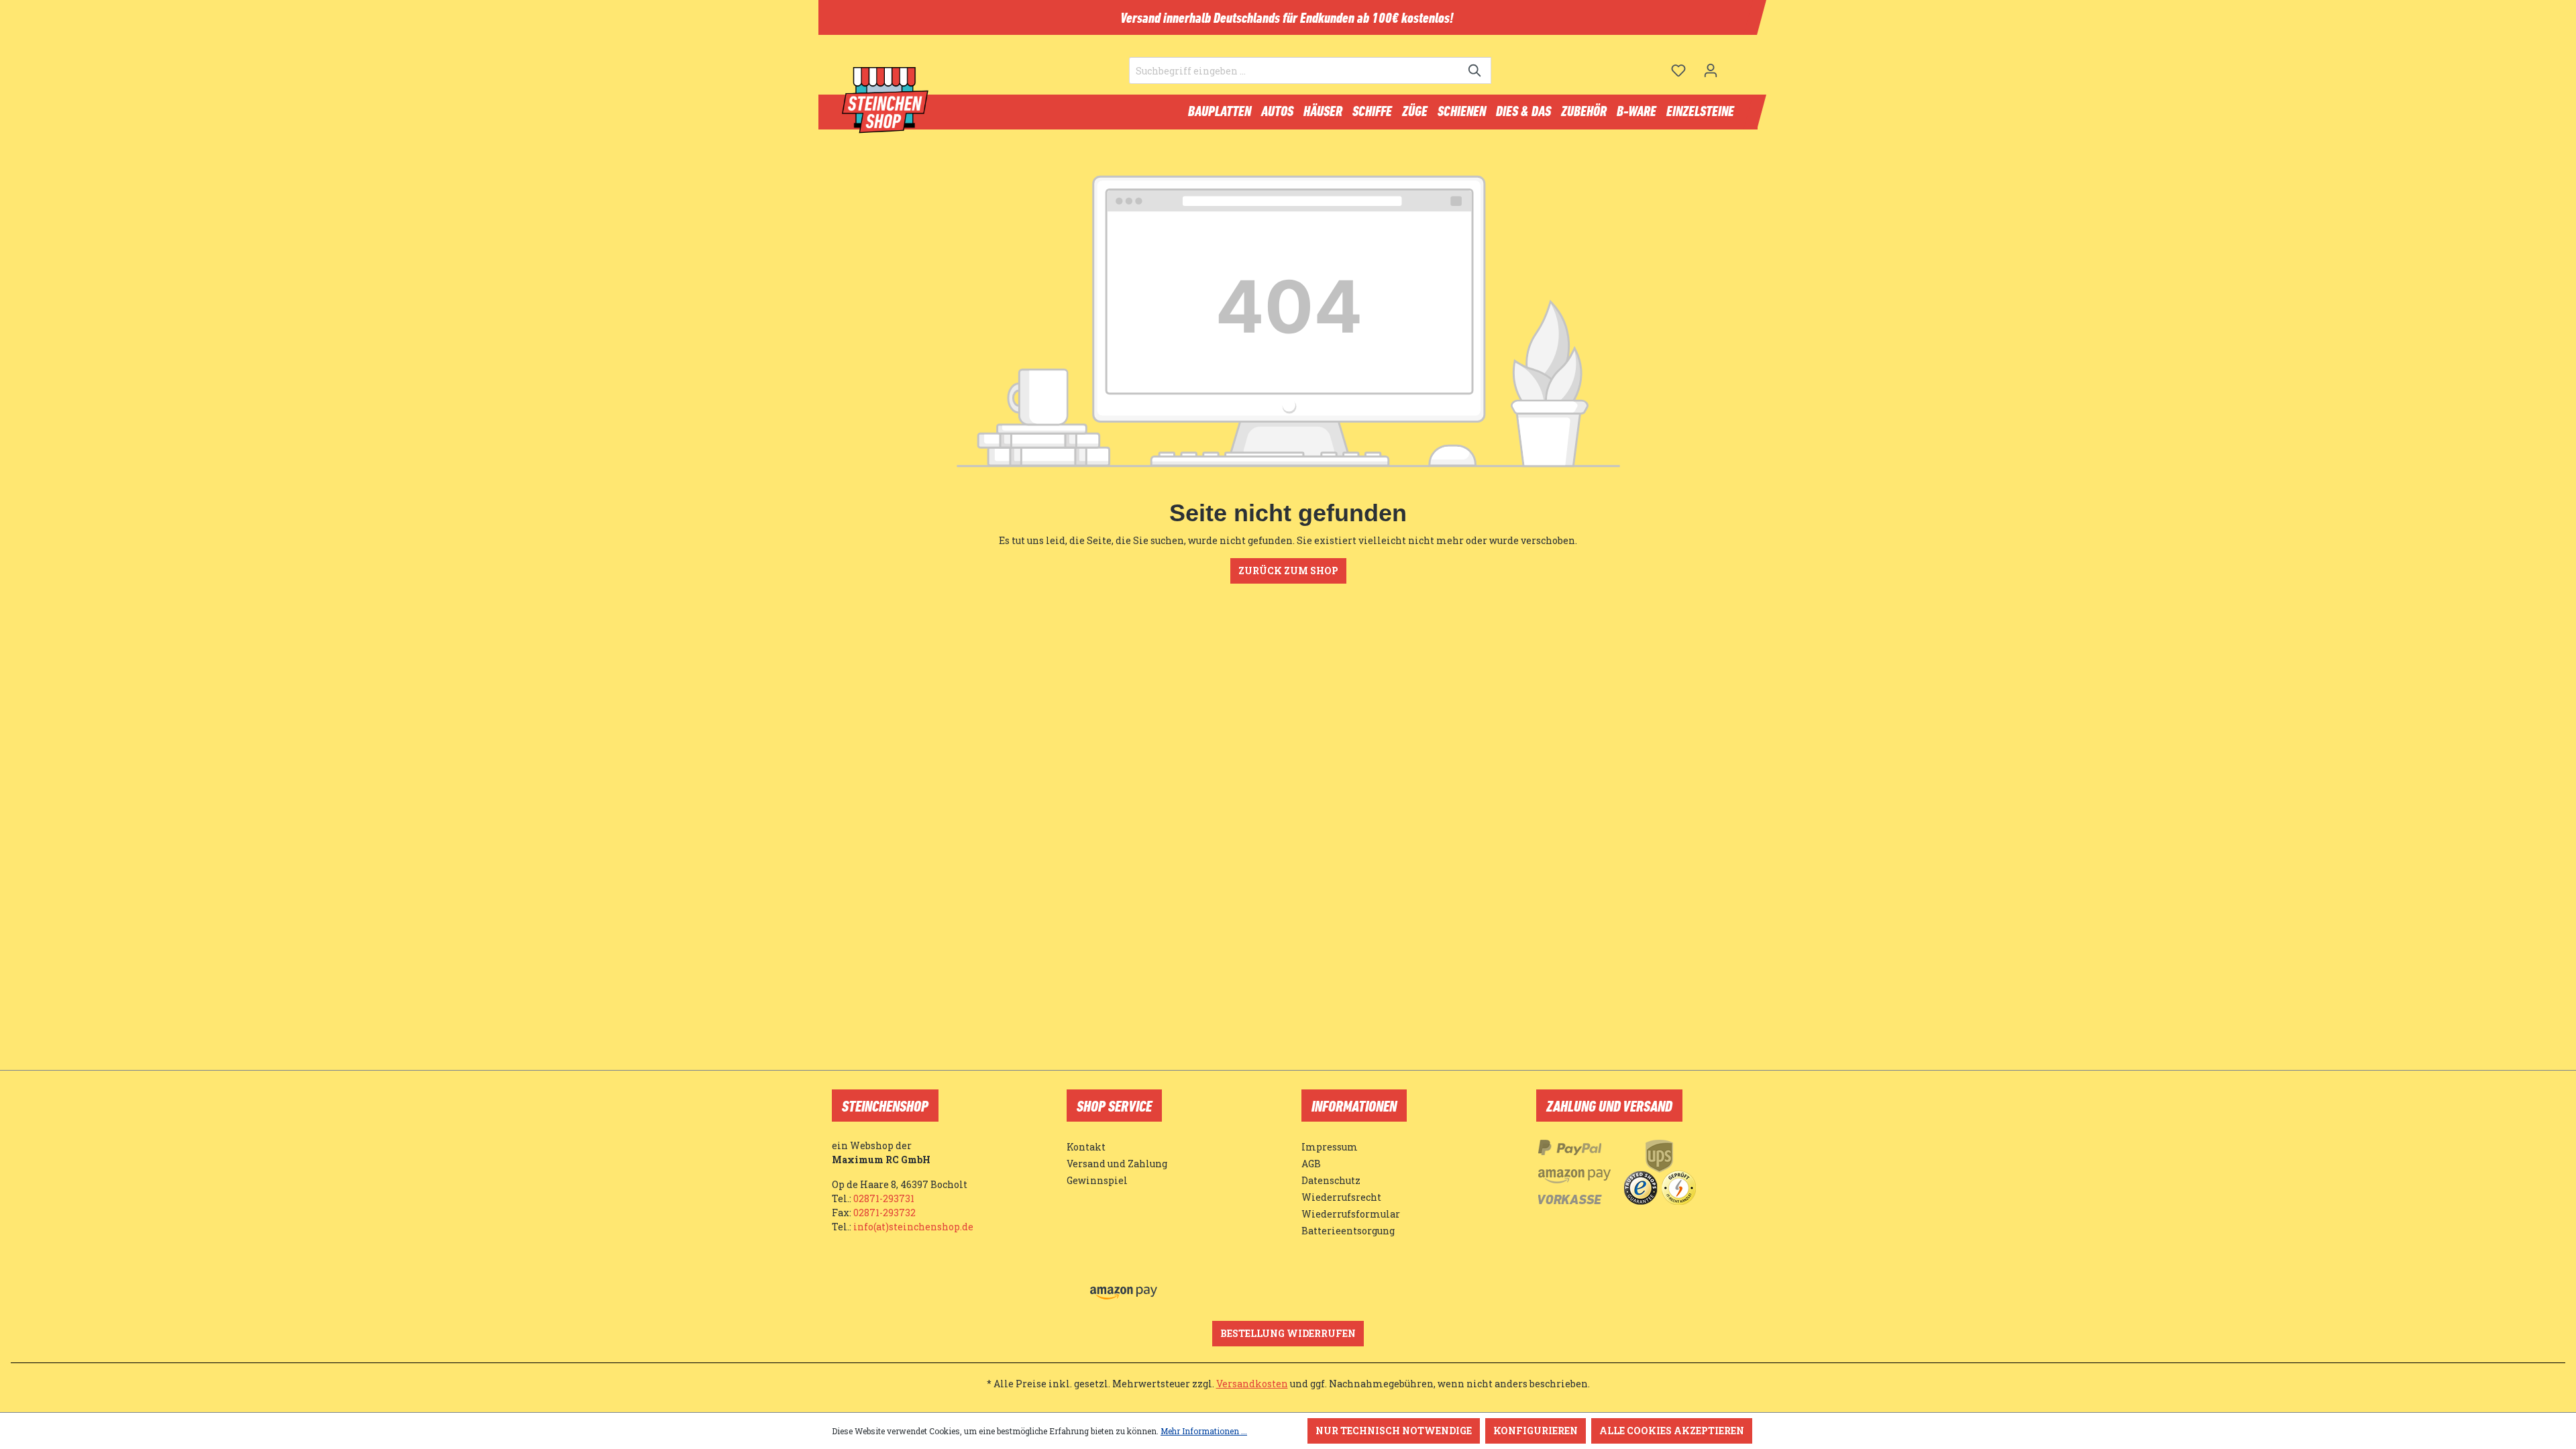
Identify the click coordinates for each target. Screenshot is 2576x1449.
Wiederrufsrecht (1341, 1197)
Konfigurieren (1536, 1431)
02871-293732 (884, 1213)
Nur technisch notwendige (1394, 1431)
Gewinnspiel (1097, 1180)
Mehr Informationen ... (1204, 1431)
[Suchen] (1475, 70)
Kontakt (1086, 1147)
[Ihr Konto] (1711, 70)
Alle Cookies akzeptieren (1672, 1431)
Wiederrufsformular (1351, 1214)
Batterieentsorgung (1348, 1231)
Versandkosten (1252, 1384)
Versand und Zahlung (1117, 1164)
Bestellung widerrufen (1288, 1333)
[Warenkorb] (1735, 65)
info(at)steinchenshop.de (913, 1227)
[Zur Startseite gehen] (885, 101)
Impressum (1330, 1147)
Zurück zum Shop (1288, 571)
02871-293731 (884, 1198)
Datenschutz (1331, 1180)
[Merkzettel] (1678, 70)
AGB (1311, 1164)
